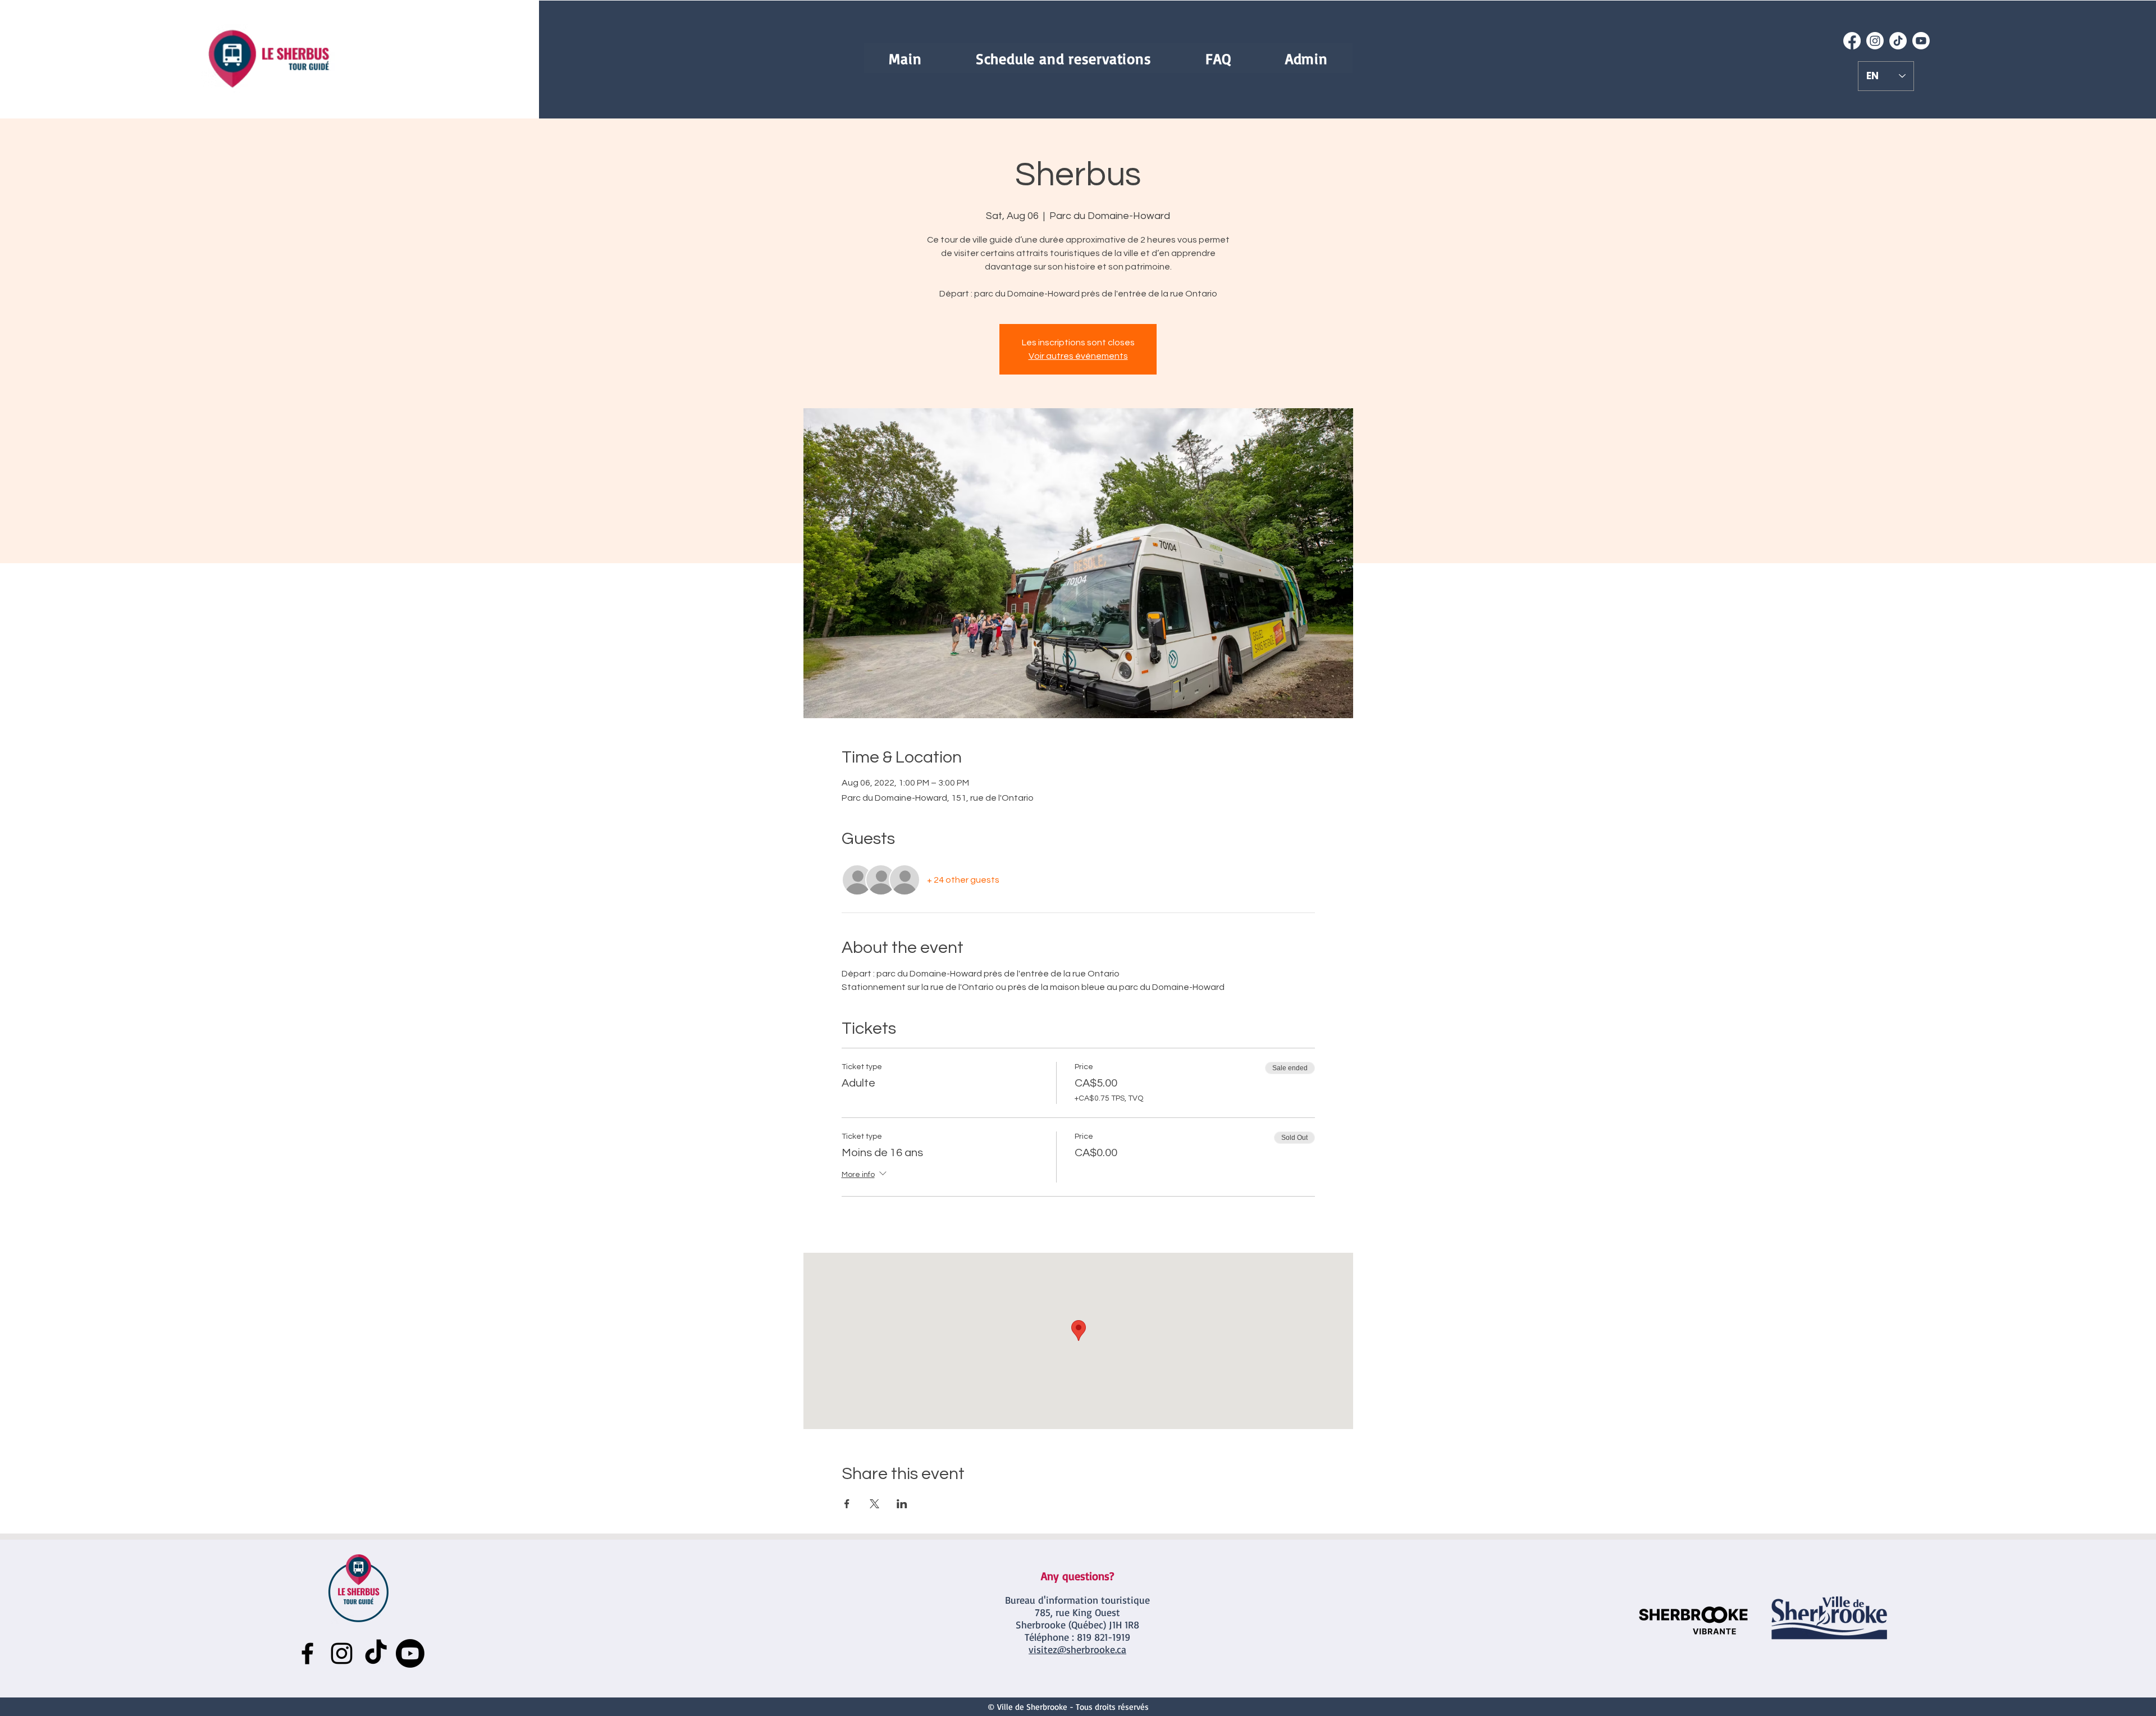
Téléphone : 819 (1058, 1637)
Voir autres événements (1078, 356)
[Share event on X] (874, 1504)
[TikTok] (1898, 41)
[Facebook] (1852, 41)
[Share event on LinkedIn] (902, 1504)
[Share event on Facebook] (847, 1504)
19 (1126, 1637)
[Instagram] (1875, 41)
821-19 (1106, 1637)
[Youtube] (1921, 41)
